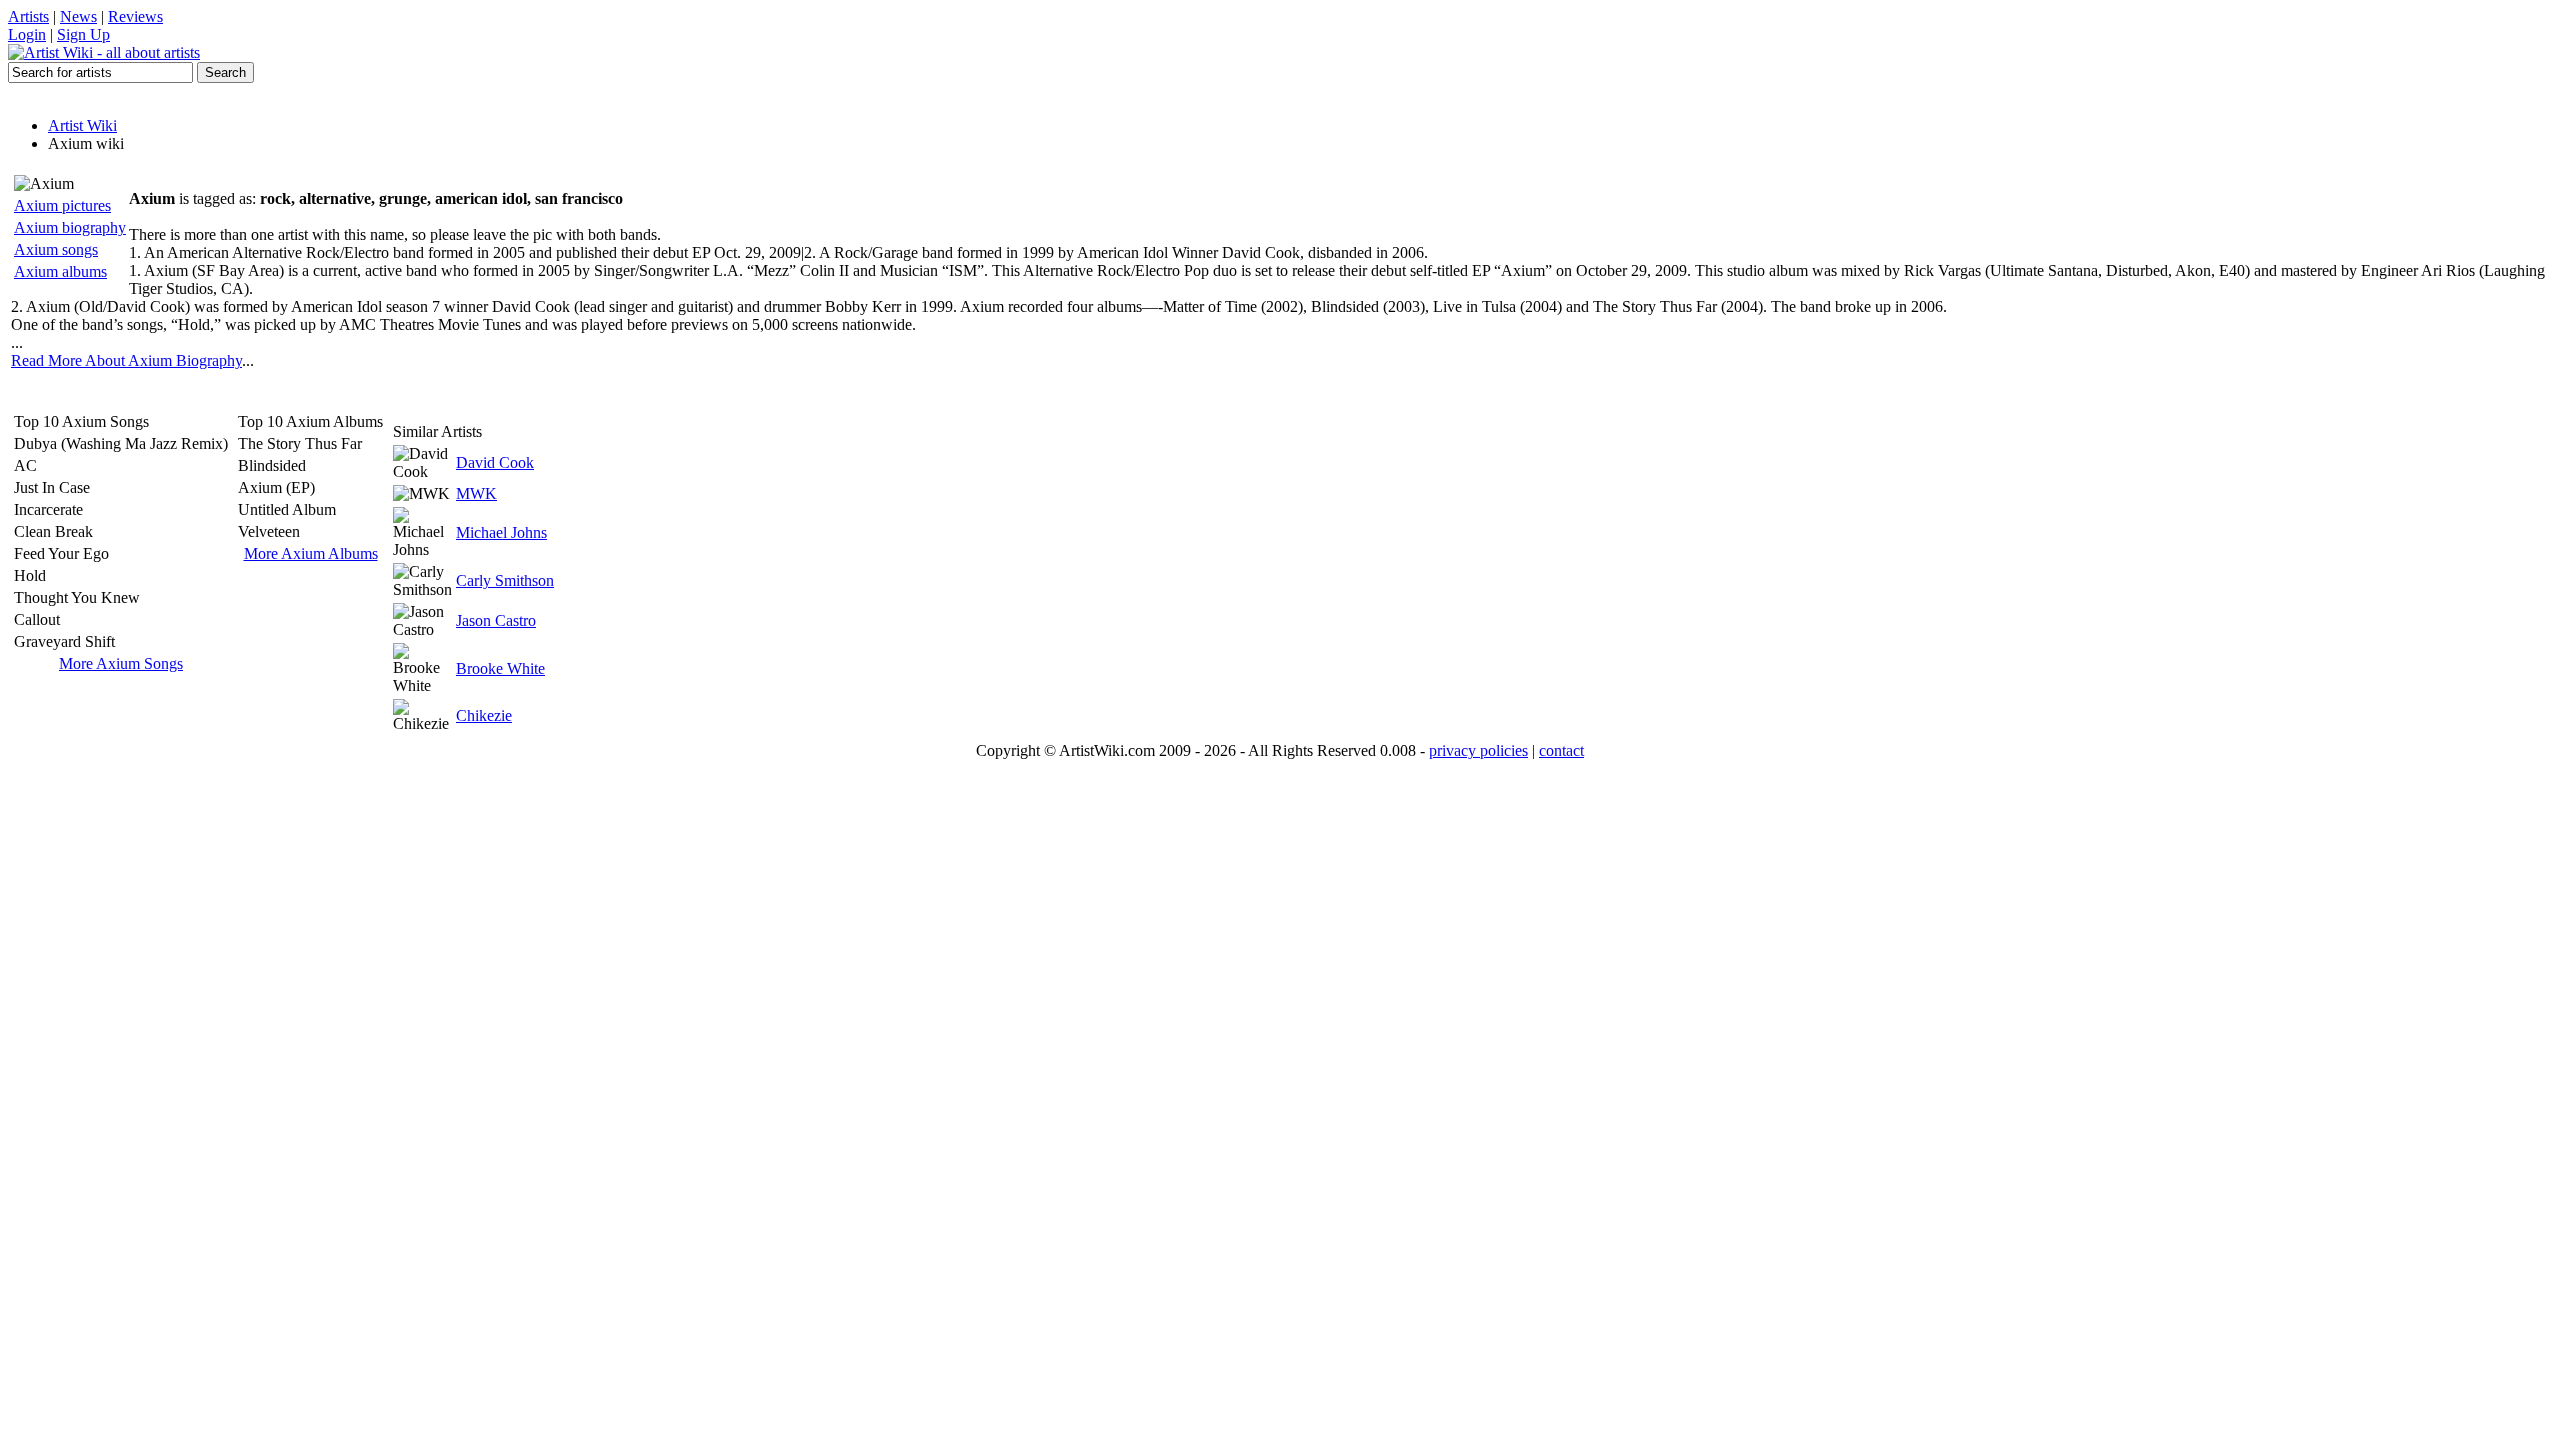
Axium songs (56, 249)
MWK (476, 493)
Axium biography (70, 227)
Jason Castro (496, 620)
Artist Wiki (82, 125)
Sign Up (83, 34)
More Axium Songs (121, 663)
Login (27, 34)
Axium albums (60, 271)
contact (1561, 750)
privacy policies (1478, 750)
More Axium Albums (311, 553)
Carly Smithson (505, 580)
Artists (28, 16)
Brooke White (500, 668)
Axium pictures (62, 205)
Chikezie (484, 715)
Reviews (135, 16)
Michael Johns (501, 532)
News (78, 16)
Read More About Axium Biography (126, 360)
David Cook (495, 462)
